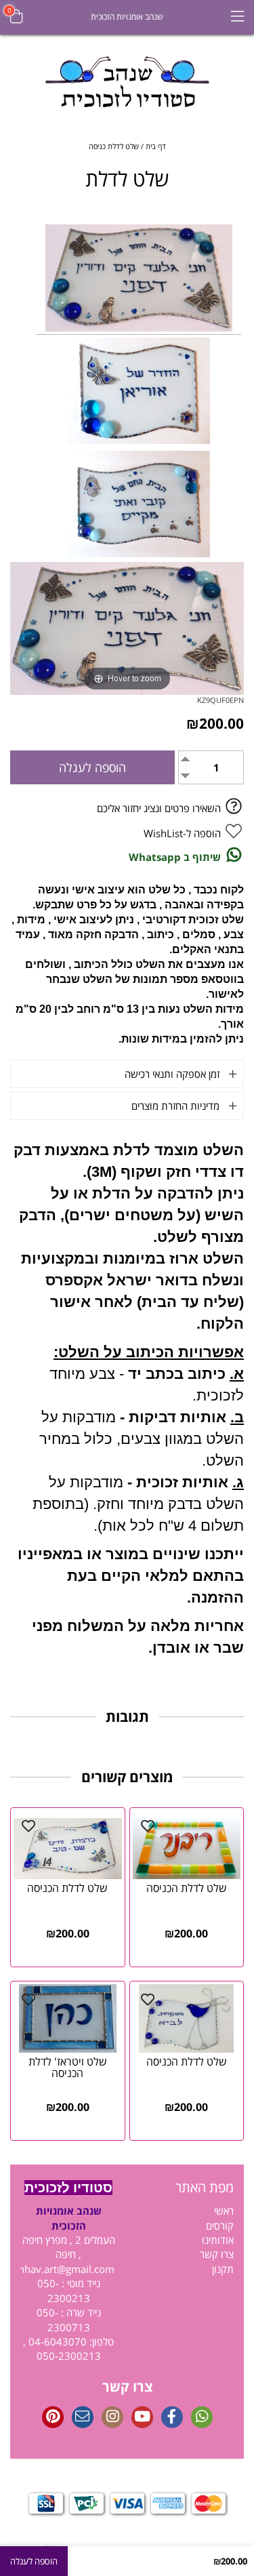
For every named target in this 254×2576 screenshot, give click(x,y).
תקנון (223, 2269)
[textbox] (186, 2188)
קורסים (220, 2226)
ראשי (224, 2211)
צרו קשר (217, 2254)
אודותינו (218, 2240)
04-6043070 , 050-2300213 (62, 2349)
